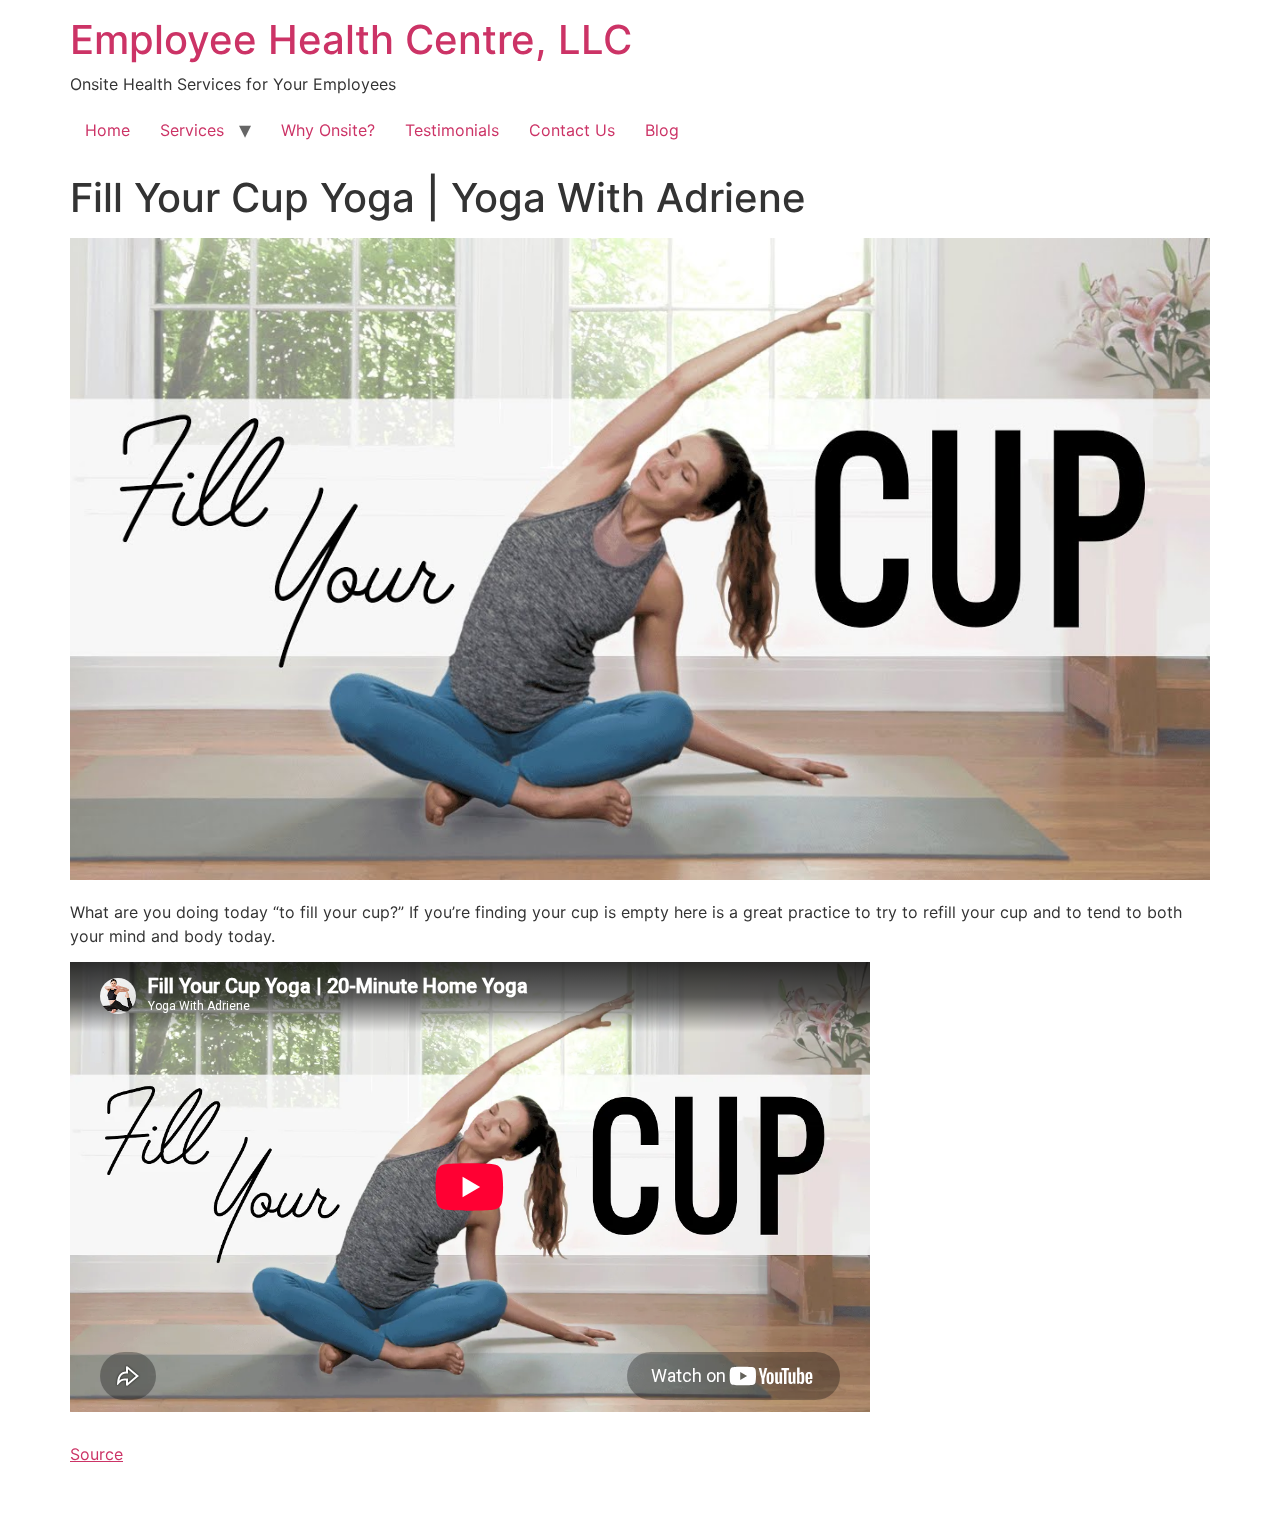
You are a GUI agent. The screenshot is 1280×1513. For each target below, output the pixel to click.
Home (107, 130)
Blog (662, 130)
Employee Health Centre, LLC (351, 39)
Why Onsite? (328, 130)
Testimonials (452, 130)
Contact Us (572, 130)
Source (96, 1454)
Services (192, 130)
